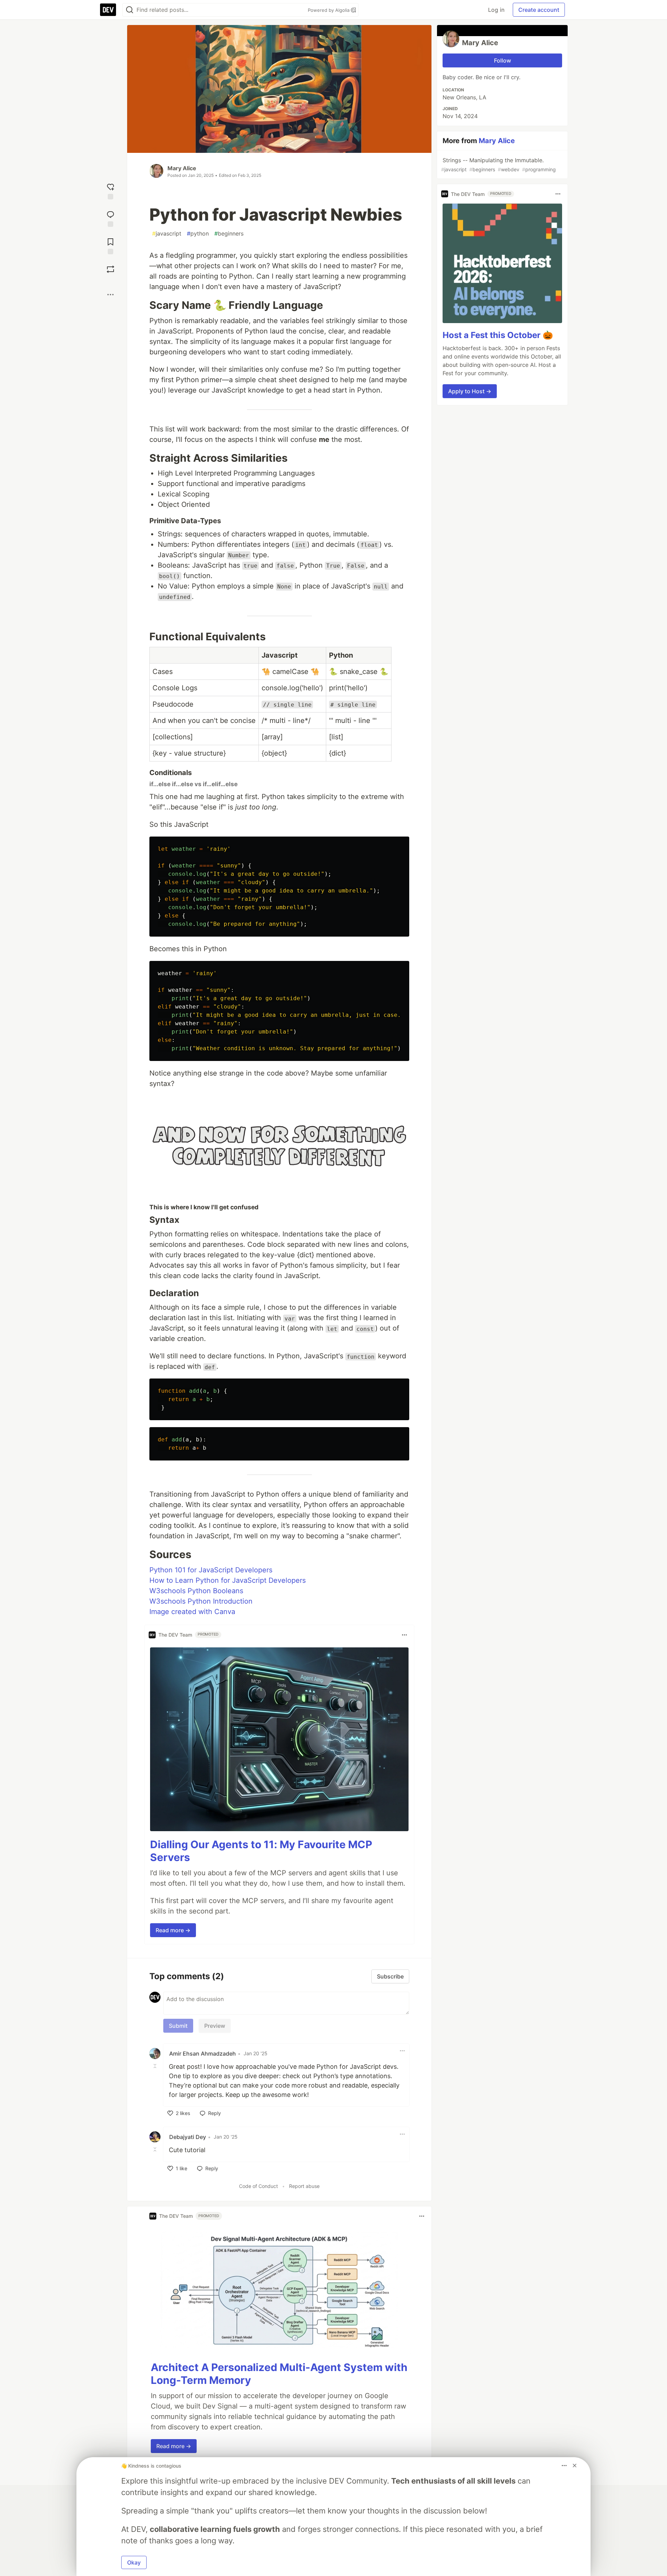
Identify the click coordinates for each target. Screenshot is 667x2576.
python (198, 233)
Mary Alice (182, 168)
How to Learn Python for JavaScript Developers (228, 1580)
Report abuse (304, 2186)
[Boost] (110, 269)
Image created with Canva (192, 1612)
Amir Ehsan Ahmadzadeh (203, 2054)
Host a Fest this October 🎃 (498, 335)
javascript (167, 233)
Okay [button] (134, 2562)
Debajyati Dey (188, 2137)
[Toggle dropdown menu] (404, 1635)
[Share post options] (110, 295)
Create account (539, 10)
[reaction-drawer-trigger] (110, 191)
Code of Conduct (258, 2186)
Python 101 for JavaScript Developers (211, 1570)
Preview (215, 2026)
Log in (496, 10)
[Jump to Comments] (110, 218)
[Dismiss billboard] (575, 2466)
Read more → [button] (173, 1930)
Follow (503, 60)
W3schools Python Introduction (201, 1601)
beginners (229, 233)
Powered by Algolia (329, 10)
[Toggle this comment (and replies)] (156, 2066)
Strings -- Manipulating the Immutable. (499, 164)
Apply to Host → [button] (470, 391)
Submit (178, 2026)
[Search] (130, 10)
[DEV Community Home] (108, 10)
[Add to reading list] (110, 245)
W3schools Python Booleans (196, 1591)
